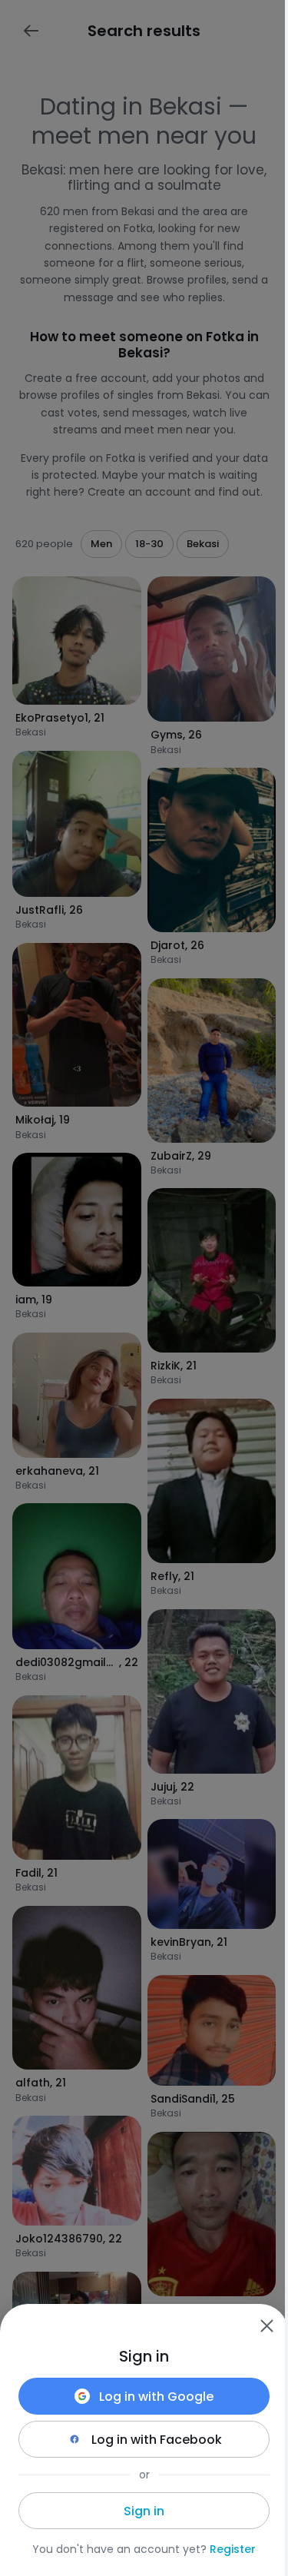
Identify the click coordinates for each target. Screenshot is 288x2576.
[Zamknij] (266, 2325)
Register (233, 2549)
